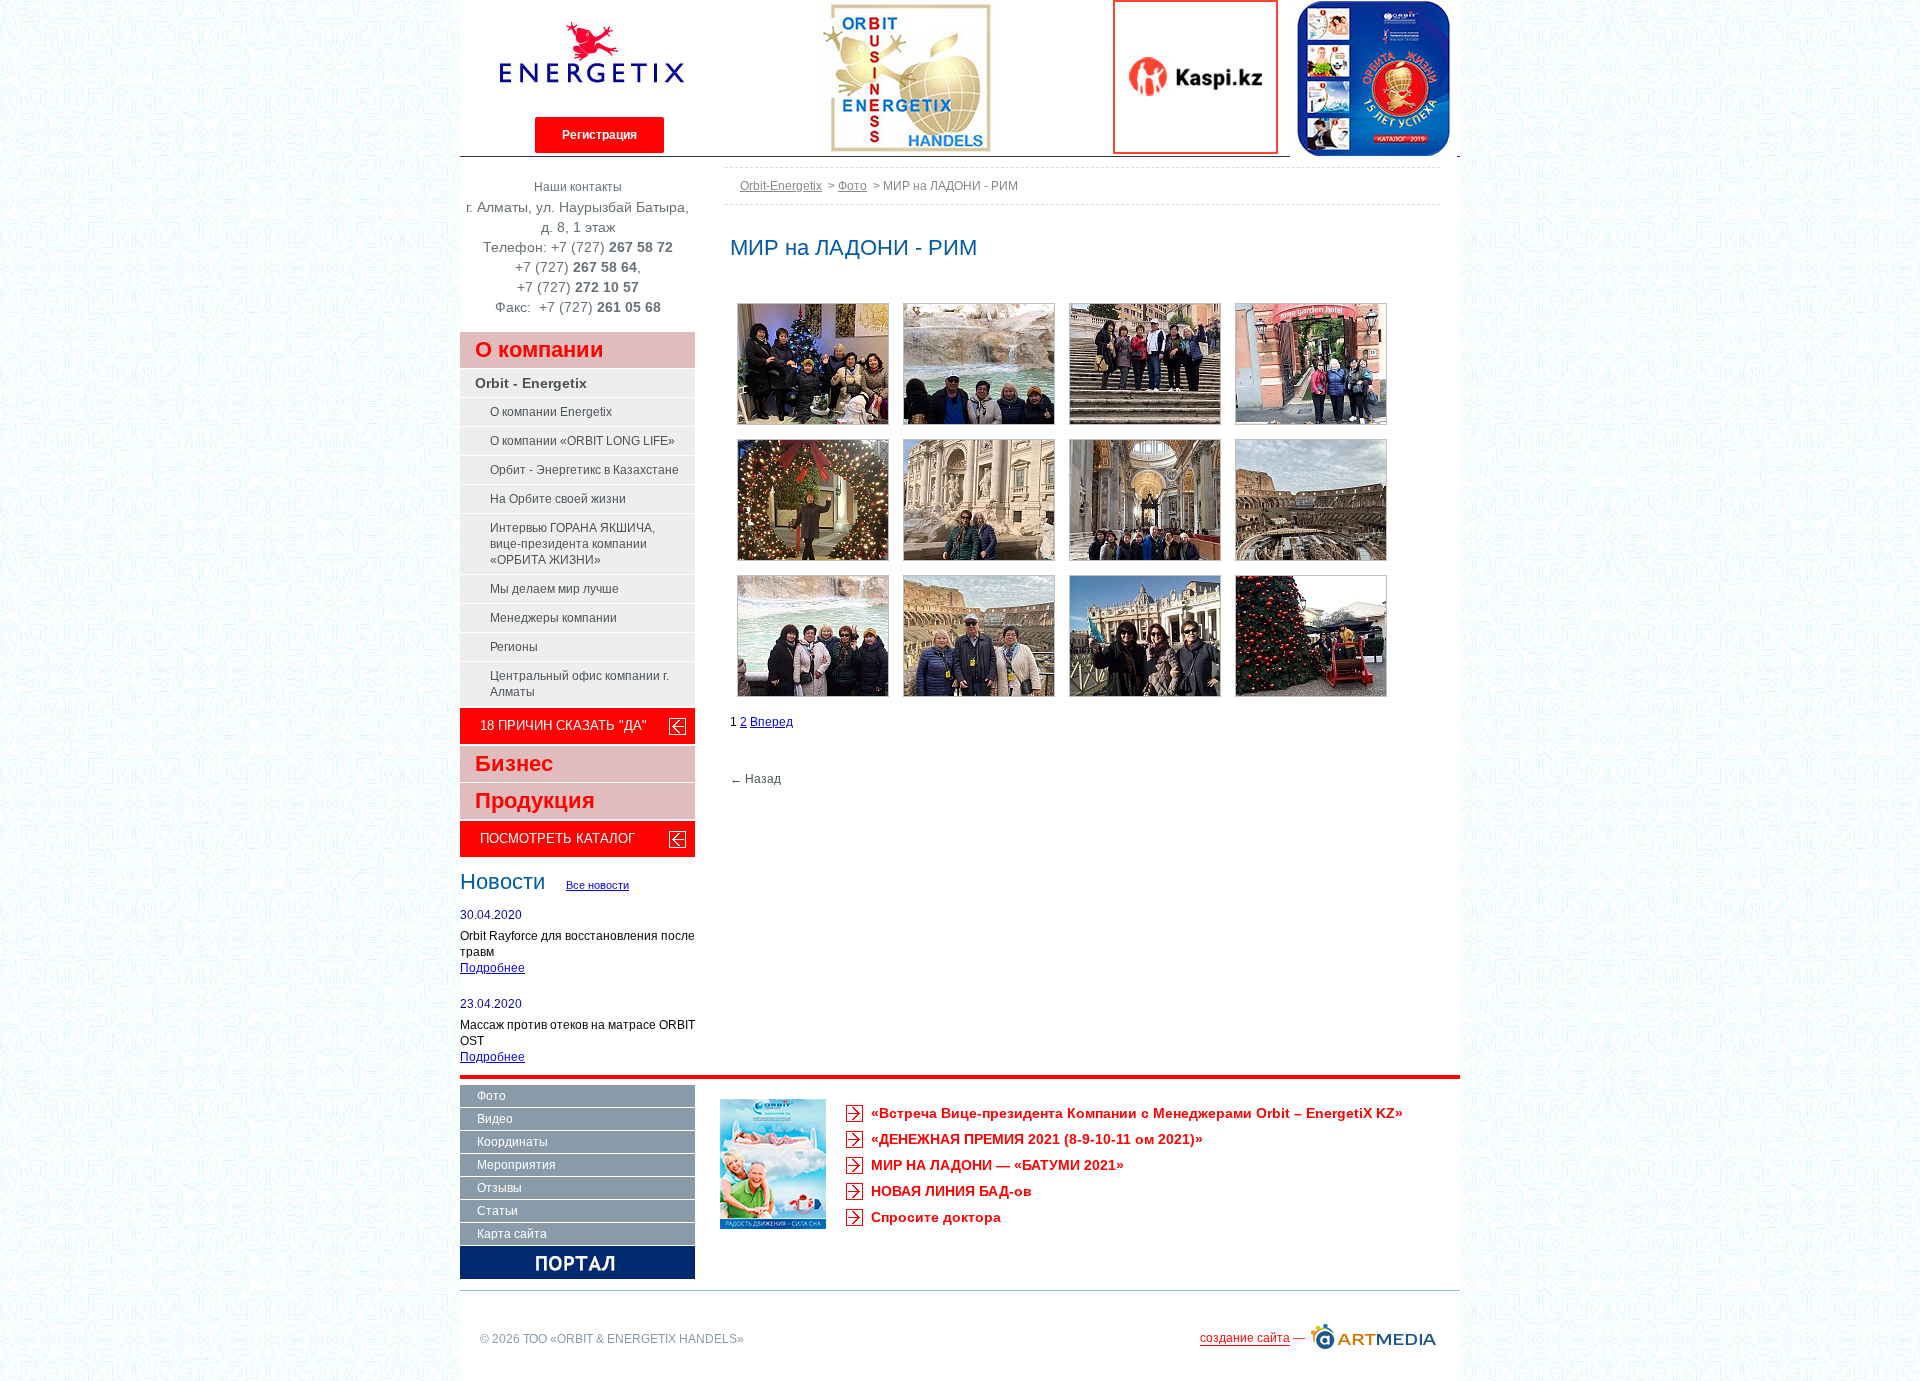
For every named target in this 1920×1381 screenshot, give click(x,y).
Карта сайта (512, 1234)
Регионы (514, 647)
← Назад (755, 779)
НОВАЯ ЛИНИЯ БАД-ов (951, 1191)
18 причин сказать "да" (563, 725)
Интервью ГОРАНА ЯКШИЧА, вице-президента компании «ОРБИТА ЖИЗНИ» (572, 544)
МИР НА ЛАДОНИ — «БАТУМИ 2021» (997, 1165)
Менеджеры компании (553, 618)
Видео (495, 1119)
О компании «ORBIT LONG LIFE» (582, 441)
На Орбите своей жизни (558, 499)
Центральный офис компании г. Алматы (579, 684)
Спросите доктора (936, 1217)
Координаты (512, 1142)
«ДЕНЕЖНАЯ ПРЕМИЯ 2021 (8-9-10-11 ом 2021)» (1037, 1139)
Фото (852, 186)
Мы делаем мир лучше (554, 589)
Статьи (497, 1211)
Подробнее (492, 968)
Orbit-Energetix (781, 186)
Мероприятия (516, 1165)
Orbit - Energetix (531, 383)
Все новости (597, 885)
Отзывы (499, 1188)
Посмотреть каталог (557, 838)
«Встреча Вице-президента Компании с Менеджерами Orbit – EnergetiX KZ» (1137, 1113)
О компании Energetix (551, 412)
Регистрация (599, 135)
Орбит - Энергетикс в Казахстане (584, 470)
